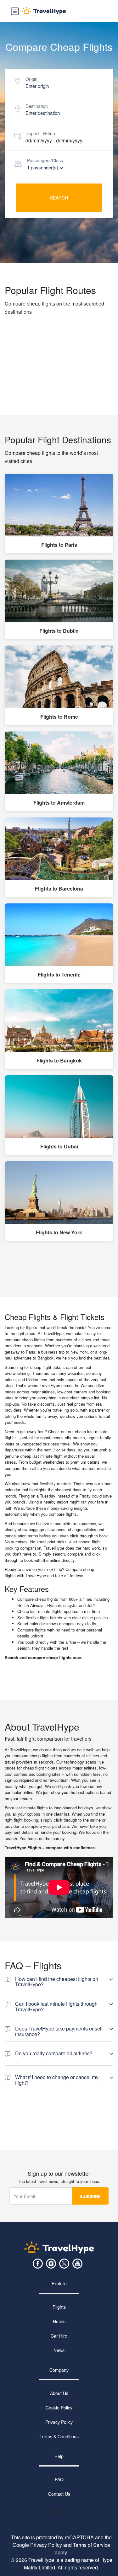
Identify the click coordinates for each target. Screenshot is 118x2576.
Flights (59, 2307)
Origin (31, 79)
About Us (59, 2393)
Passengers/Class (45, 160)
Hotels (59, 2321)
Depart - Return (41, 133)
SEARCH (59, 198)
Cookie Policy (59, 2408)
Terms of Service (92, 2545)
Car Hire (59, 2336)
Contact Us (59, 2494)
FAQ (59, 2480)
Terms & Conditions (59, 2436)
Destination (37, 106)
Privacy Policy (59, 2422)
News (59, 2350)
